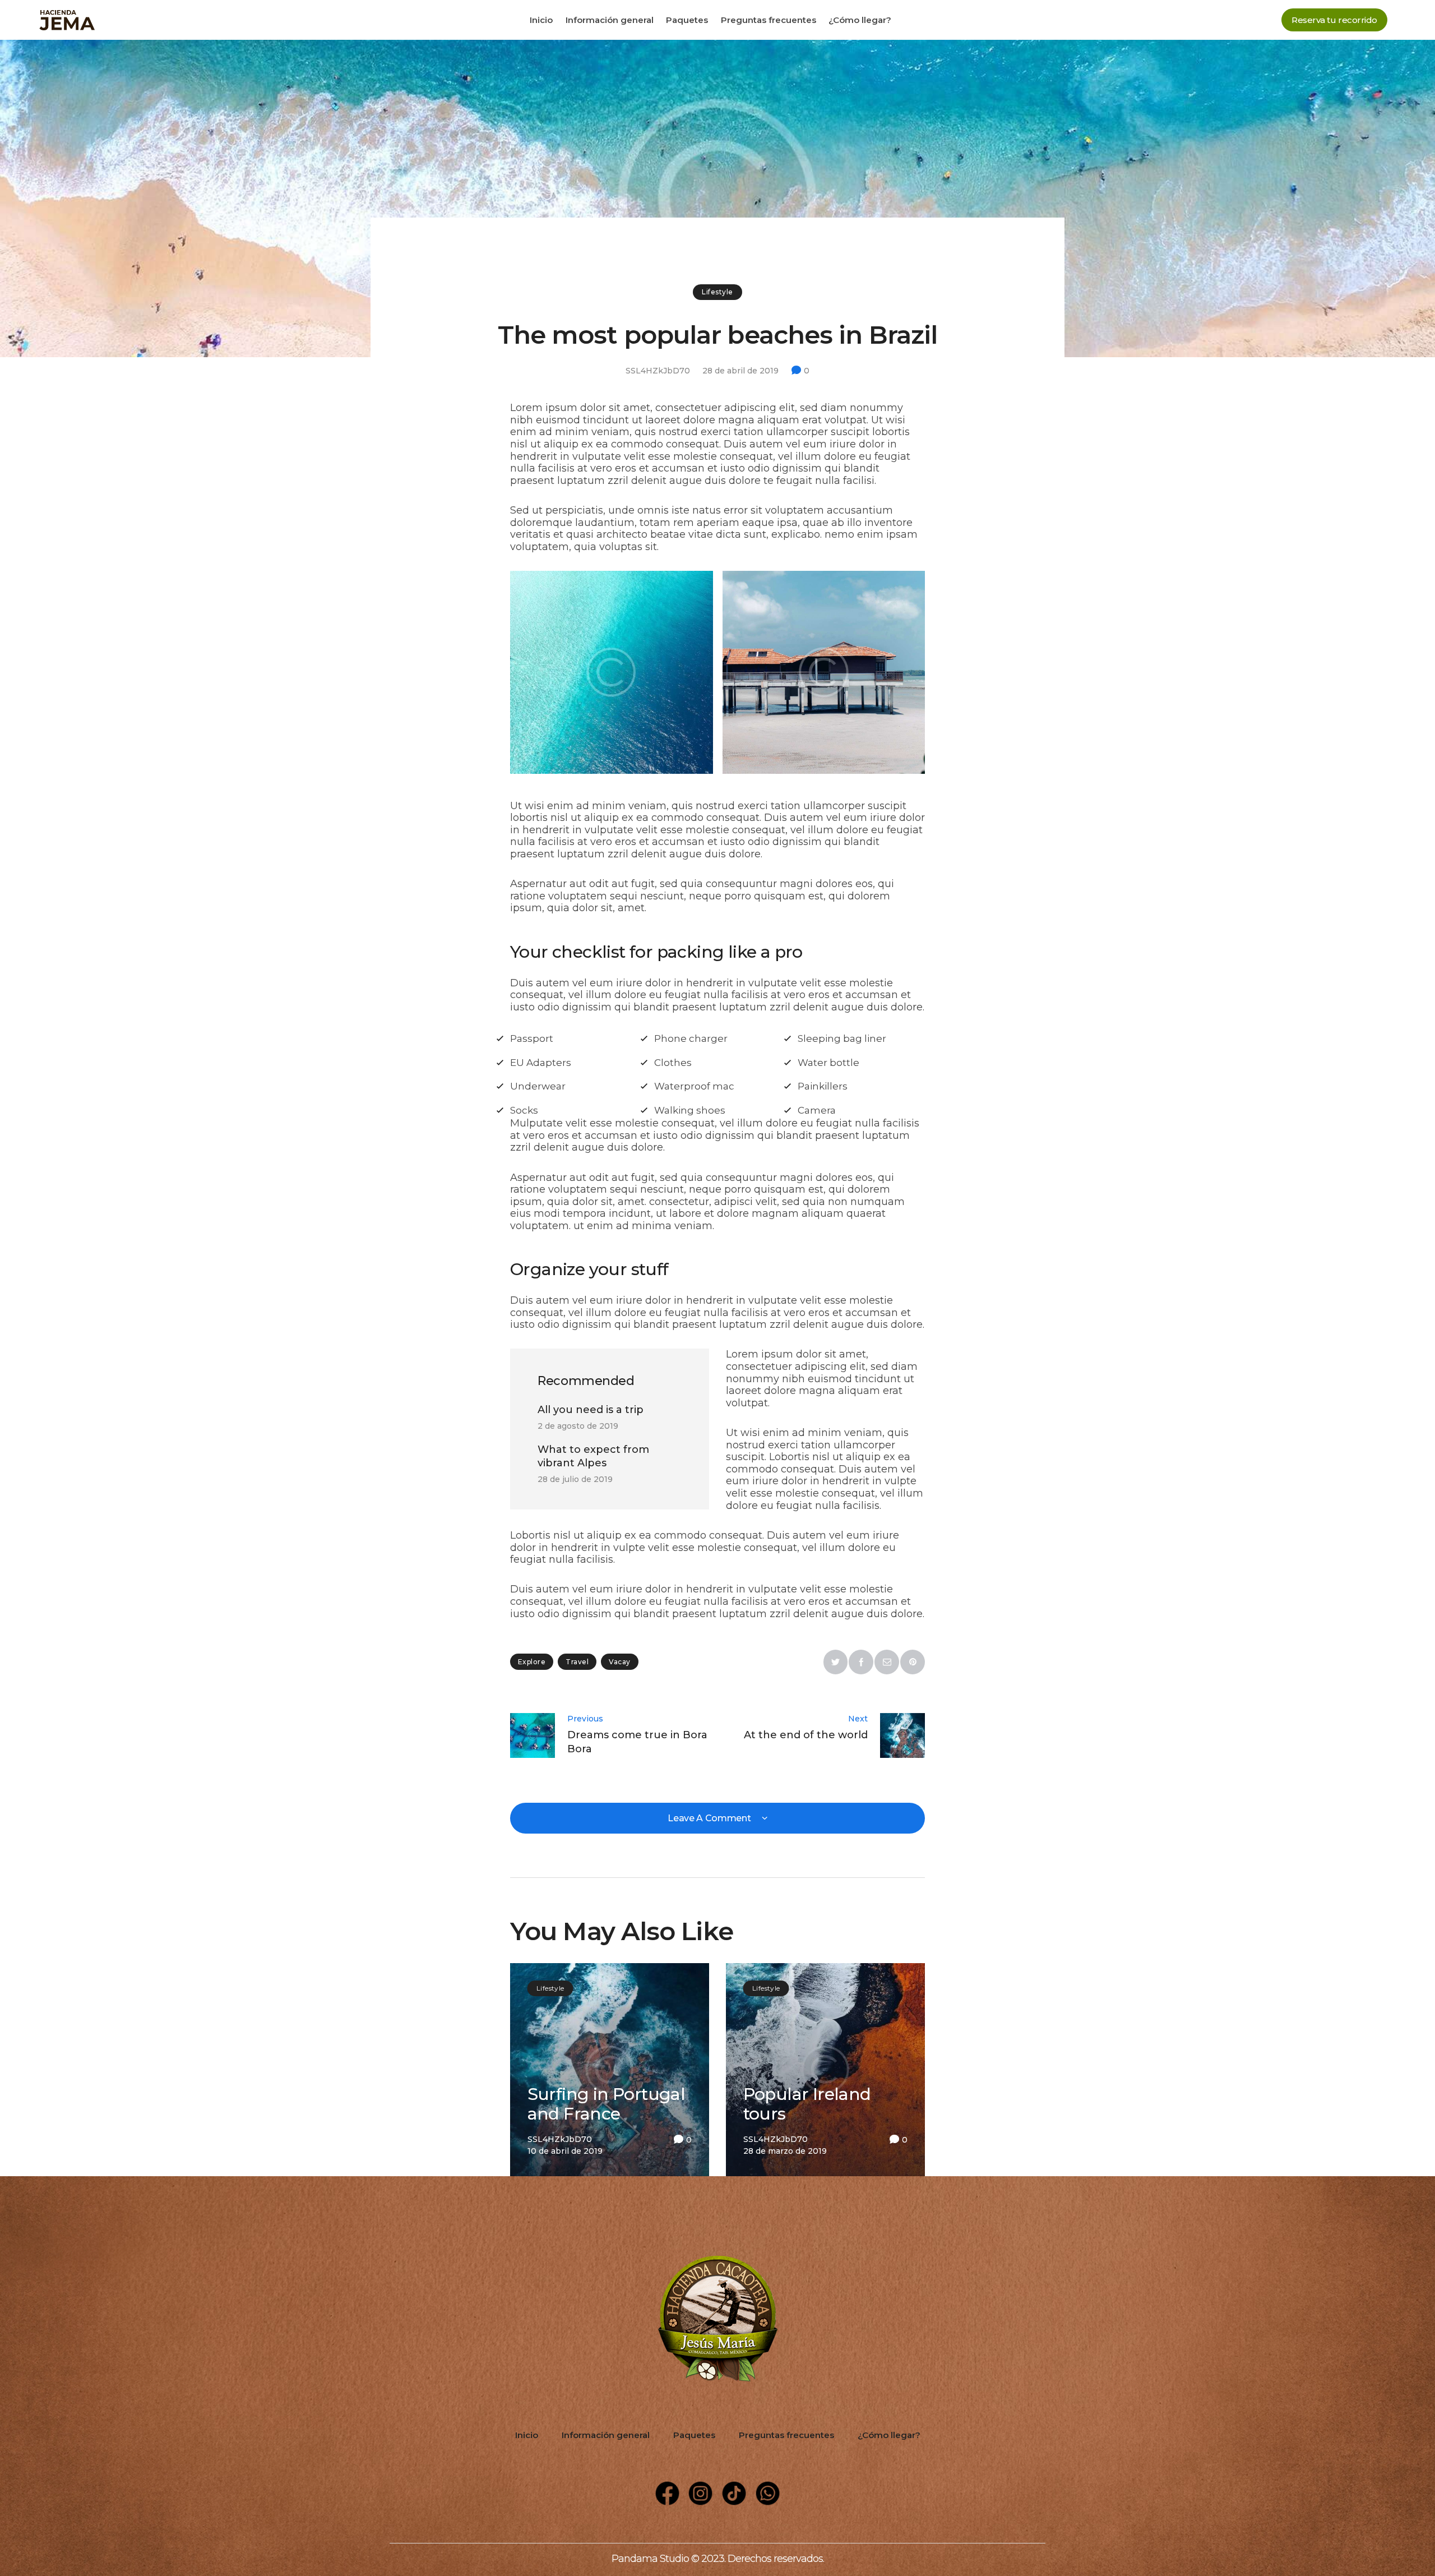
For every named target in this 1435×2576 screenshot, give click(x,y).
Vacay (619, 1662)
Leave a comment (710, 1818)
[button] (1334, 20)
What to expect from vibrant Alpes (593, 1456)
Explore (532, 1662)
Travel (577, 1662)
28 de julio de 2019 (575, 1479)
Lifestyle (717, 292)
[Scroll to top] (1341, 2482)
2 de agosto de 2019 (578, 1426)
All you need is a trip (591, 1410)
